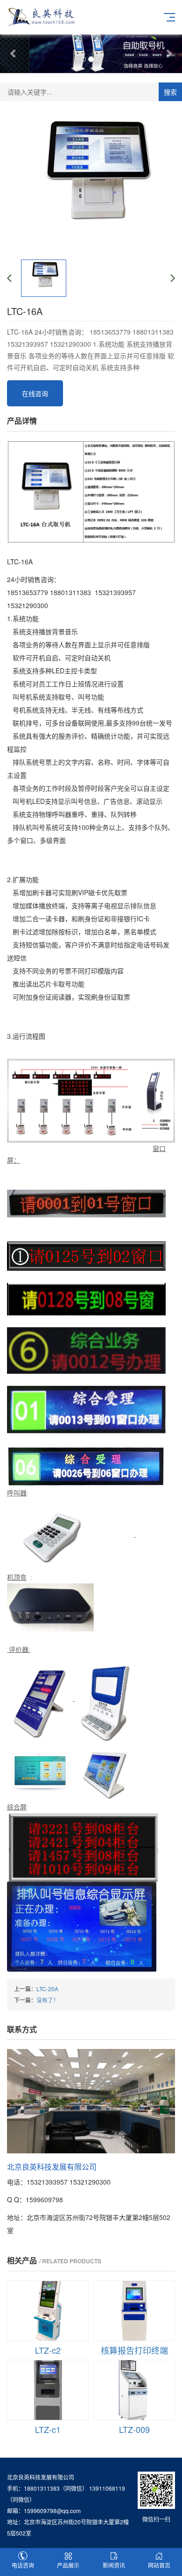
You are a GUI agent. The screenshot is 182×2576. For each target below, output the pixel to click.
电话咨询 (23, 2565)
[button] (14, 53)
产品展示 (68, 2565)
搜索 (170, 92)
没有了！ (48, 2000)
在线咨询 (35, 393)
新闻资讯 (114, 2565)
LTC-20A (47, 1989)
